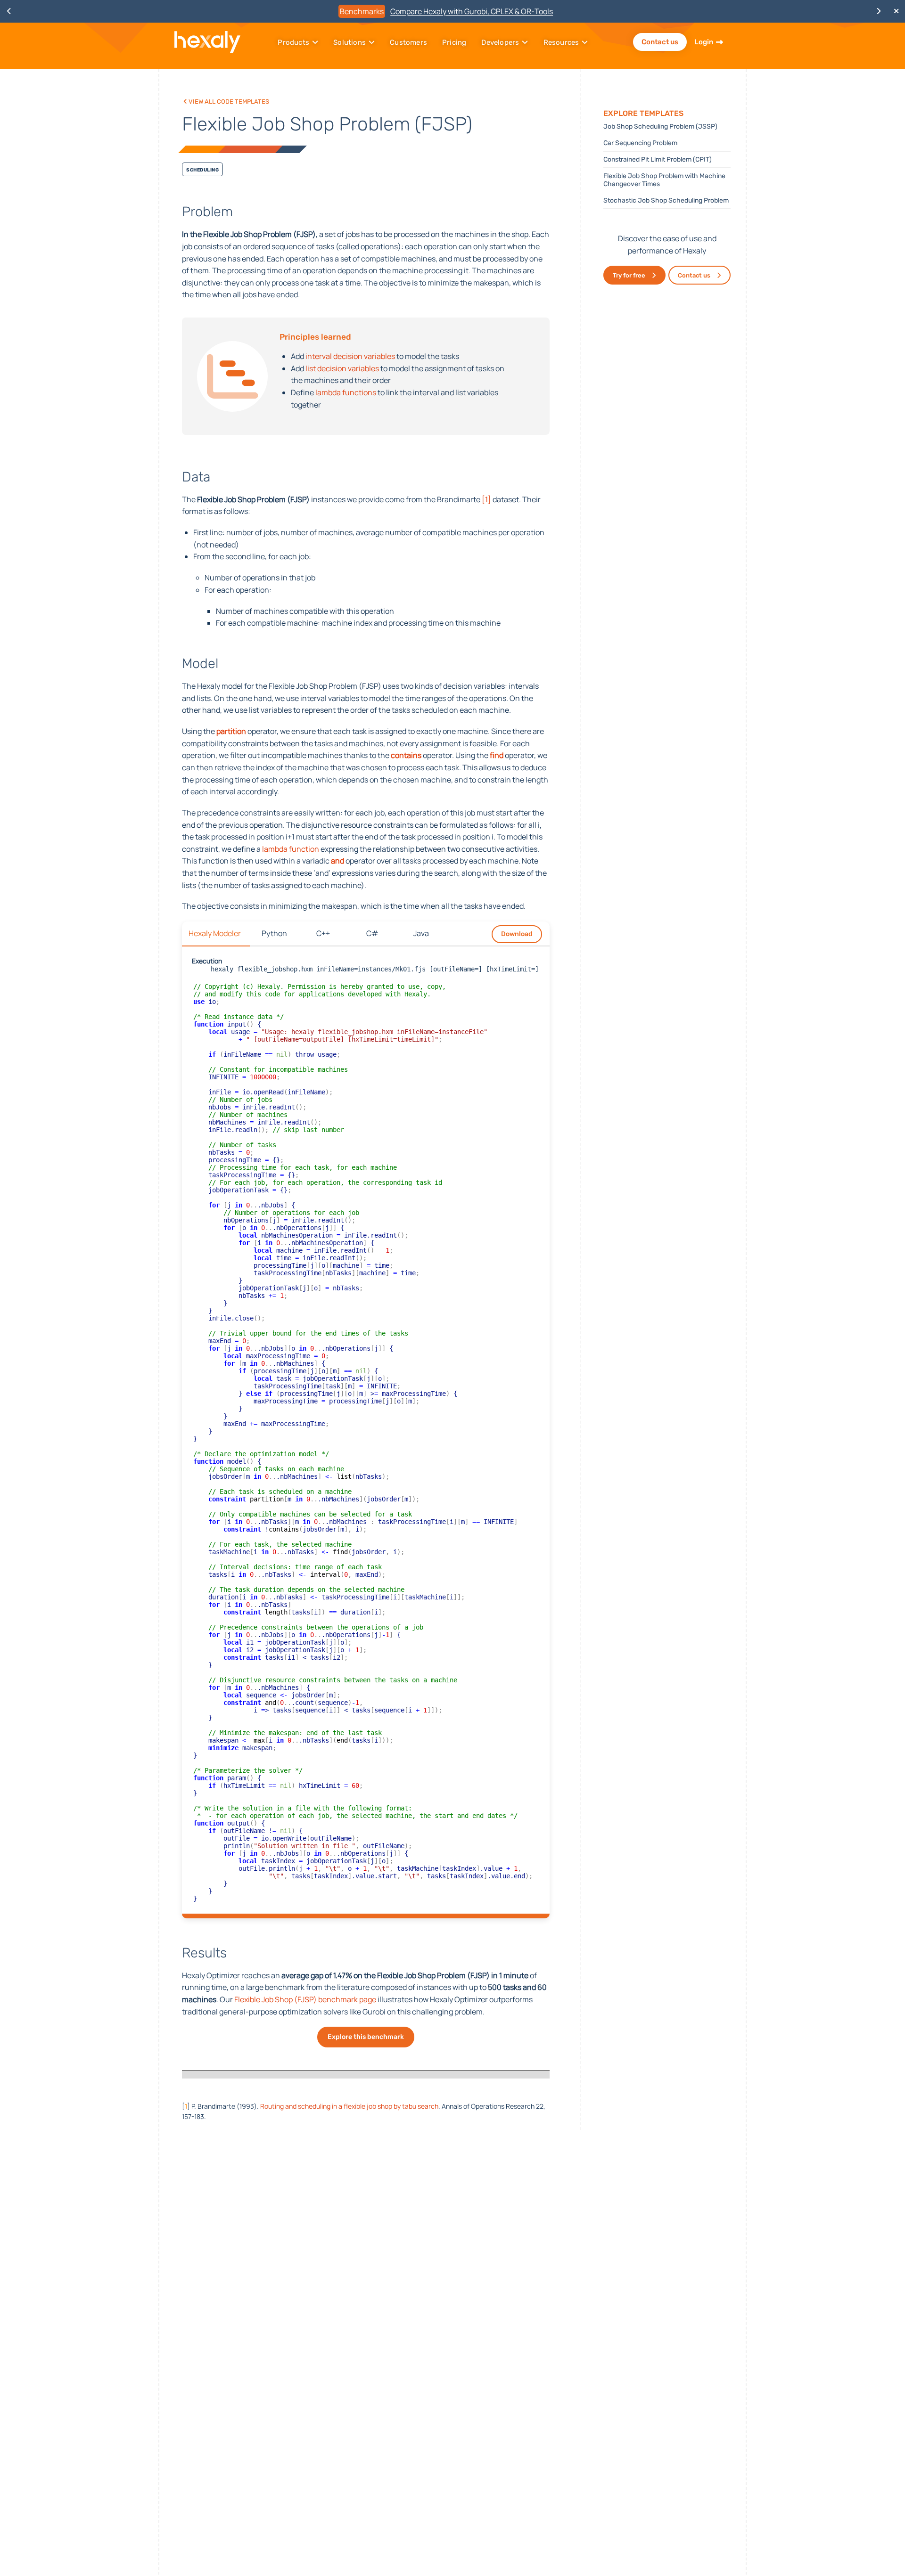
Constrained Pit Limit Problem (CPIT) (658, 159)
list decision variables (342, 368)
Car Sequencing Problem (640, 143)
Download (517, 934)
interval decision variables (351, 356)
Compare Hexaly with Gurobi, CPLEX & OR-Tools (472, 11)
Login (704, 42)
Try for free (629, 275)
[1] (486, 499)
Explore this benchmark (366, 2037)
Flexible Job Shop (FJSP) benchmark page (306, 1999)
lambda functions (346, 392)
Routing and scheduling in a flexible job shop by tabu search (349, 2106)
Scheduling (202, 169)
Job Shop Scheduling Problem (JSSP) (660, 126)
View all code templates (228, 101)
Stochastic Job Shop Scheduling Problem (666, 200)
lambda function (291, 849)
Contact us (660, 42)
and (338, 861)
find (497, 755)
